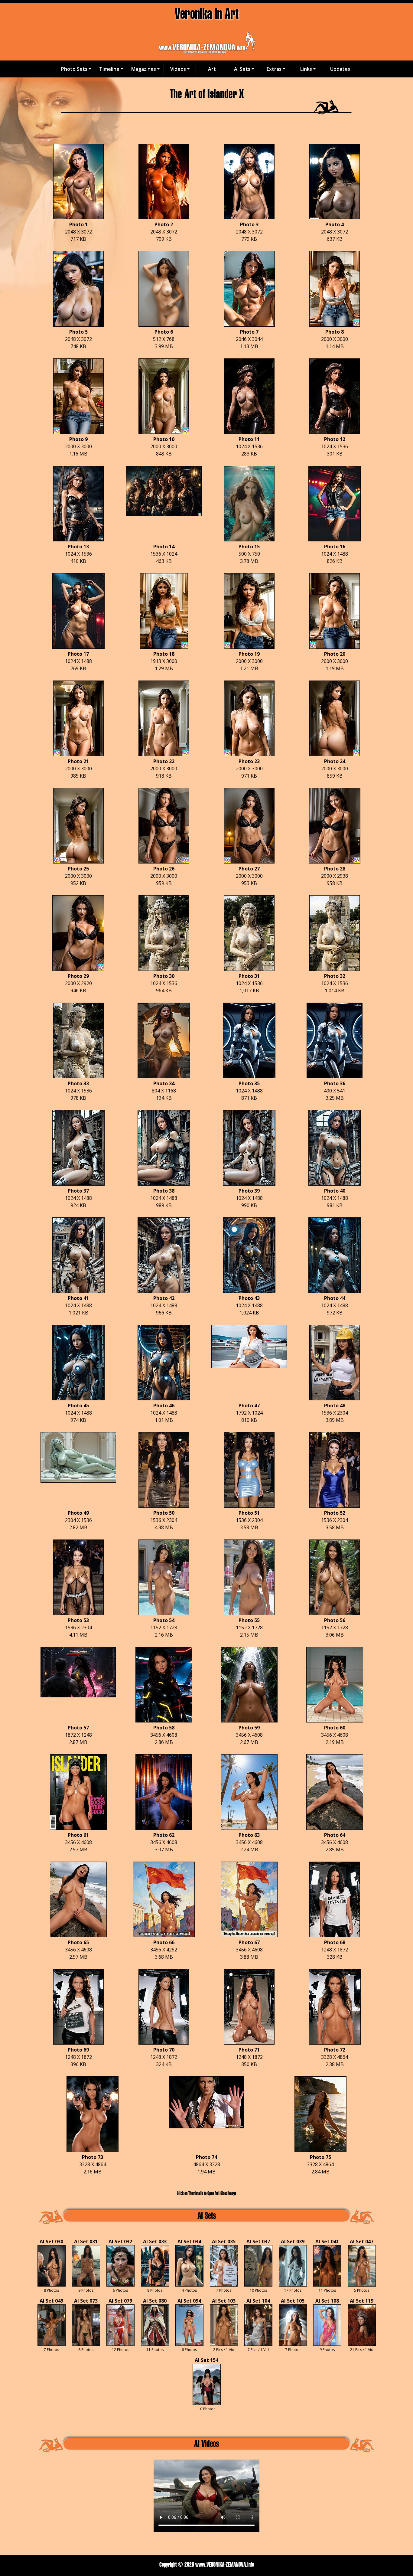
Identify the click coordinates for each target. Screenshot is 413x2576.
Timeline (109, 69)
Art (212, 69)
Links (306, 69)
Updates (340, 69)
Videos (178, 69)
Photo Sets (74, 69)
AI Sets (242, 69)
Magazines (144, 69)
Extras (274, 69)
